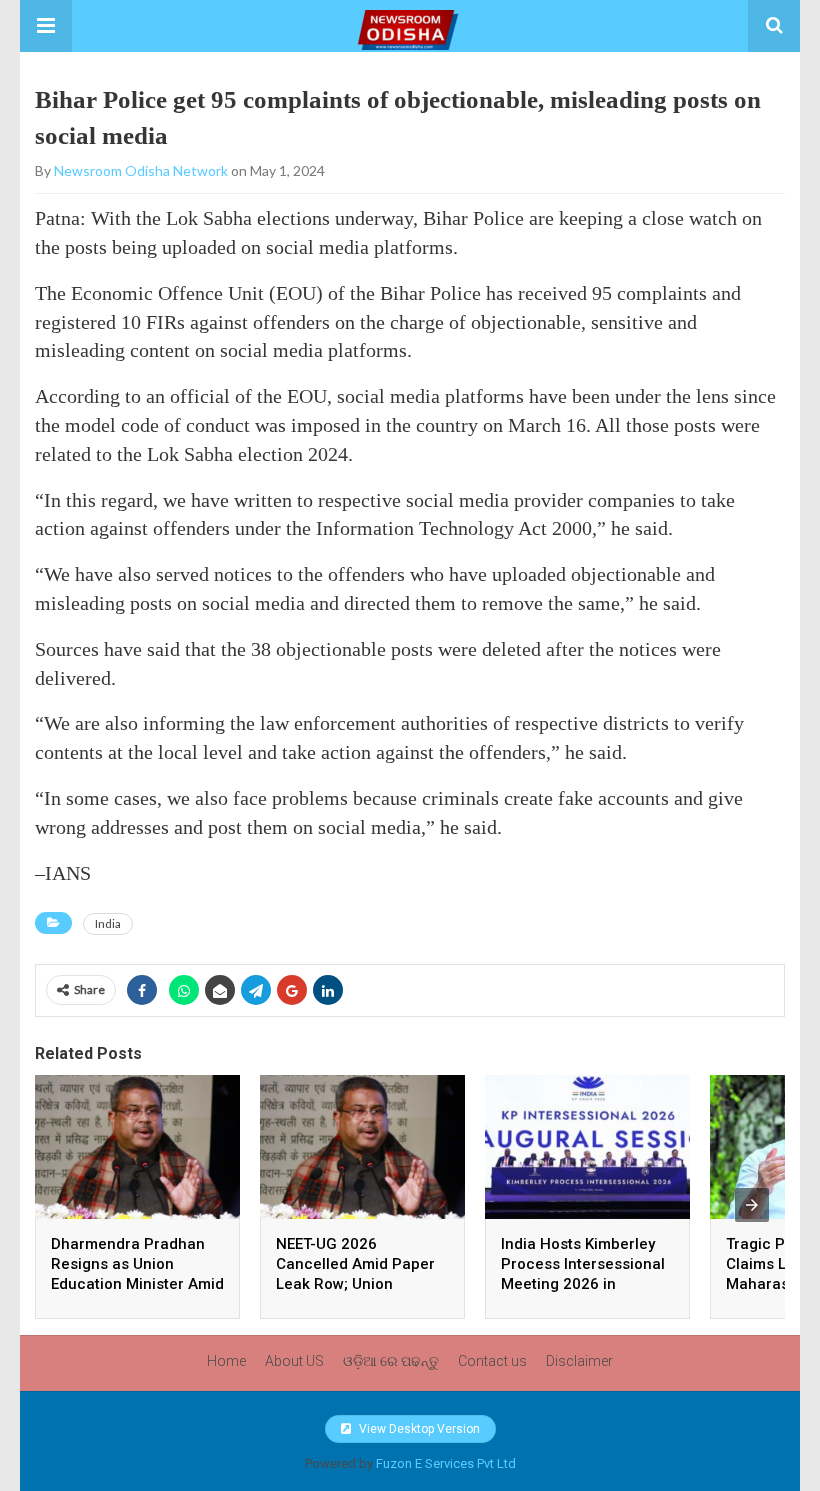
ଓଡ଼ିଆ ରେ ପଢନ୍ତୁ (391, 1361)
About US (294, 1361)
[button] (46, 26)
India (108, 923)
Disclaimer (579, 1361)
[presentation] (752, 1205)
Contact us (492, 1361)
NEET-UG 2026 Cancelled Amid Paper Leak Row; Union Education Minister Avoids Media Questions (361, 1284)
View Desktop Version (418, 1429)
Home (226, 1361)
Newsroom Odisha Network (141, 170)
